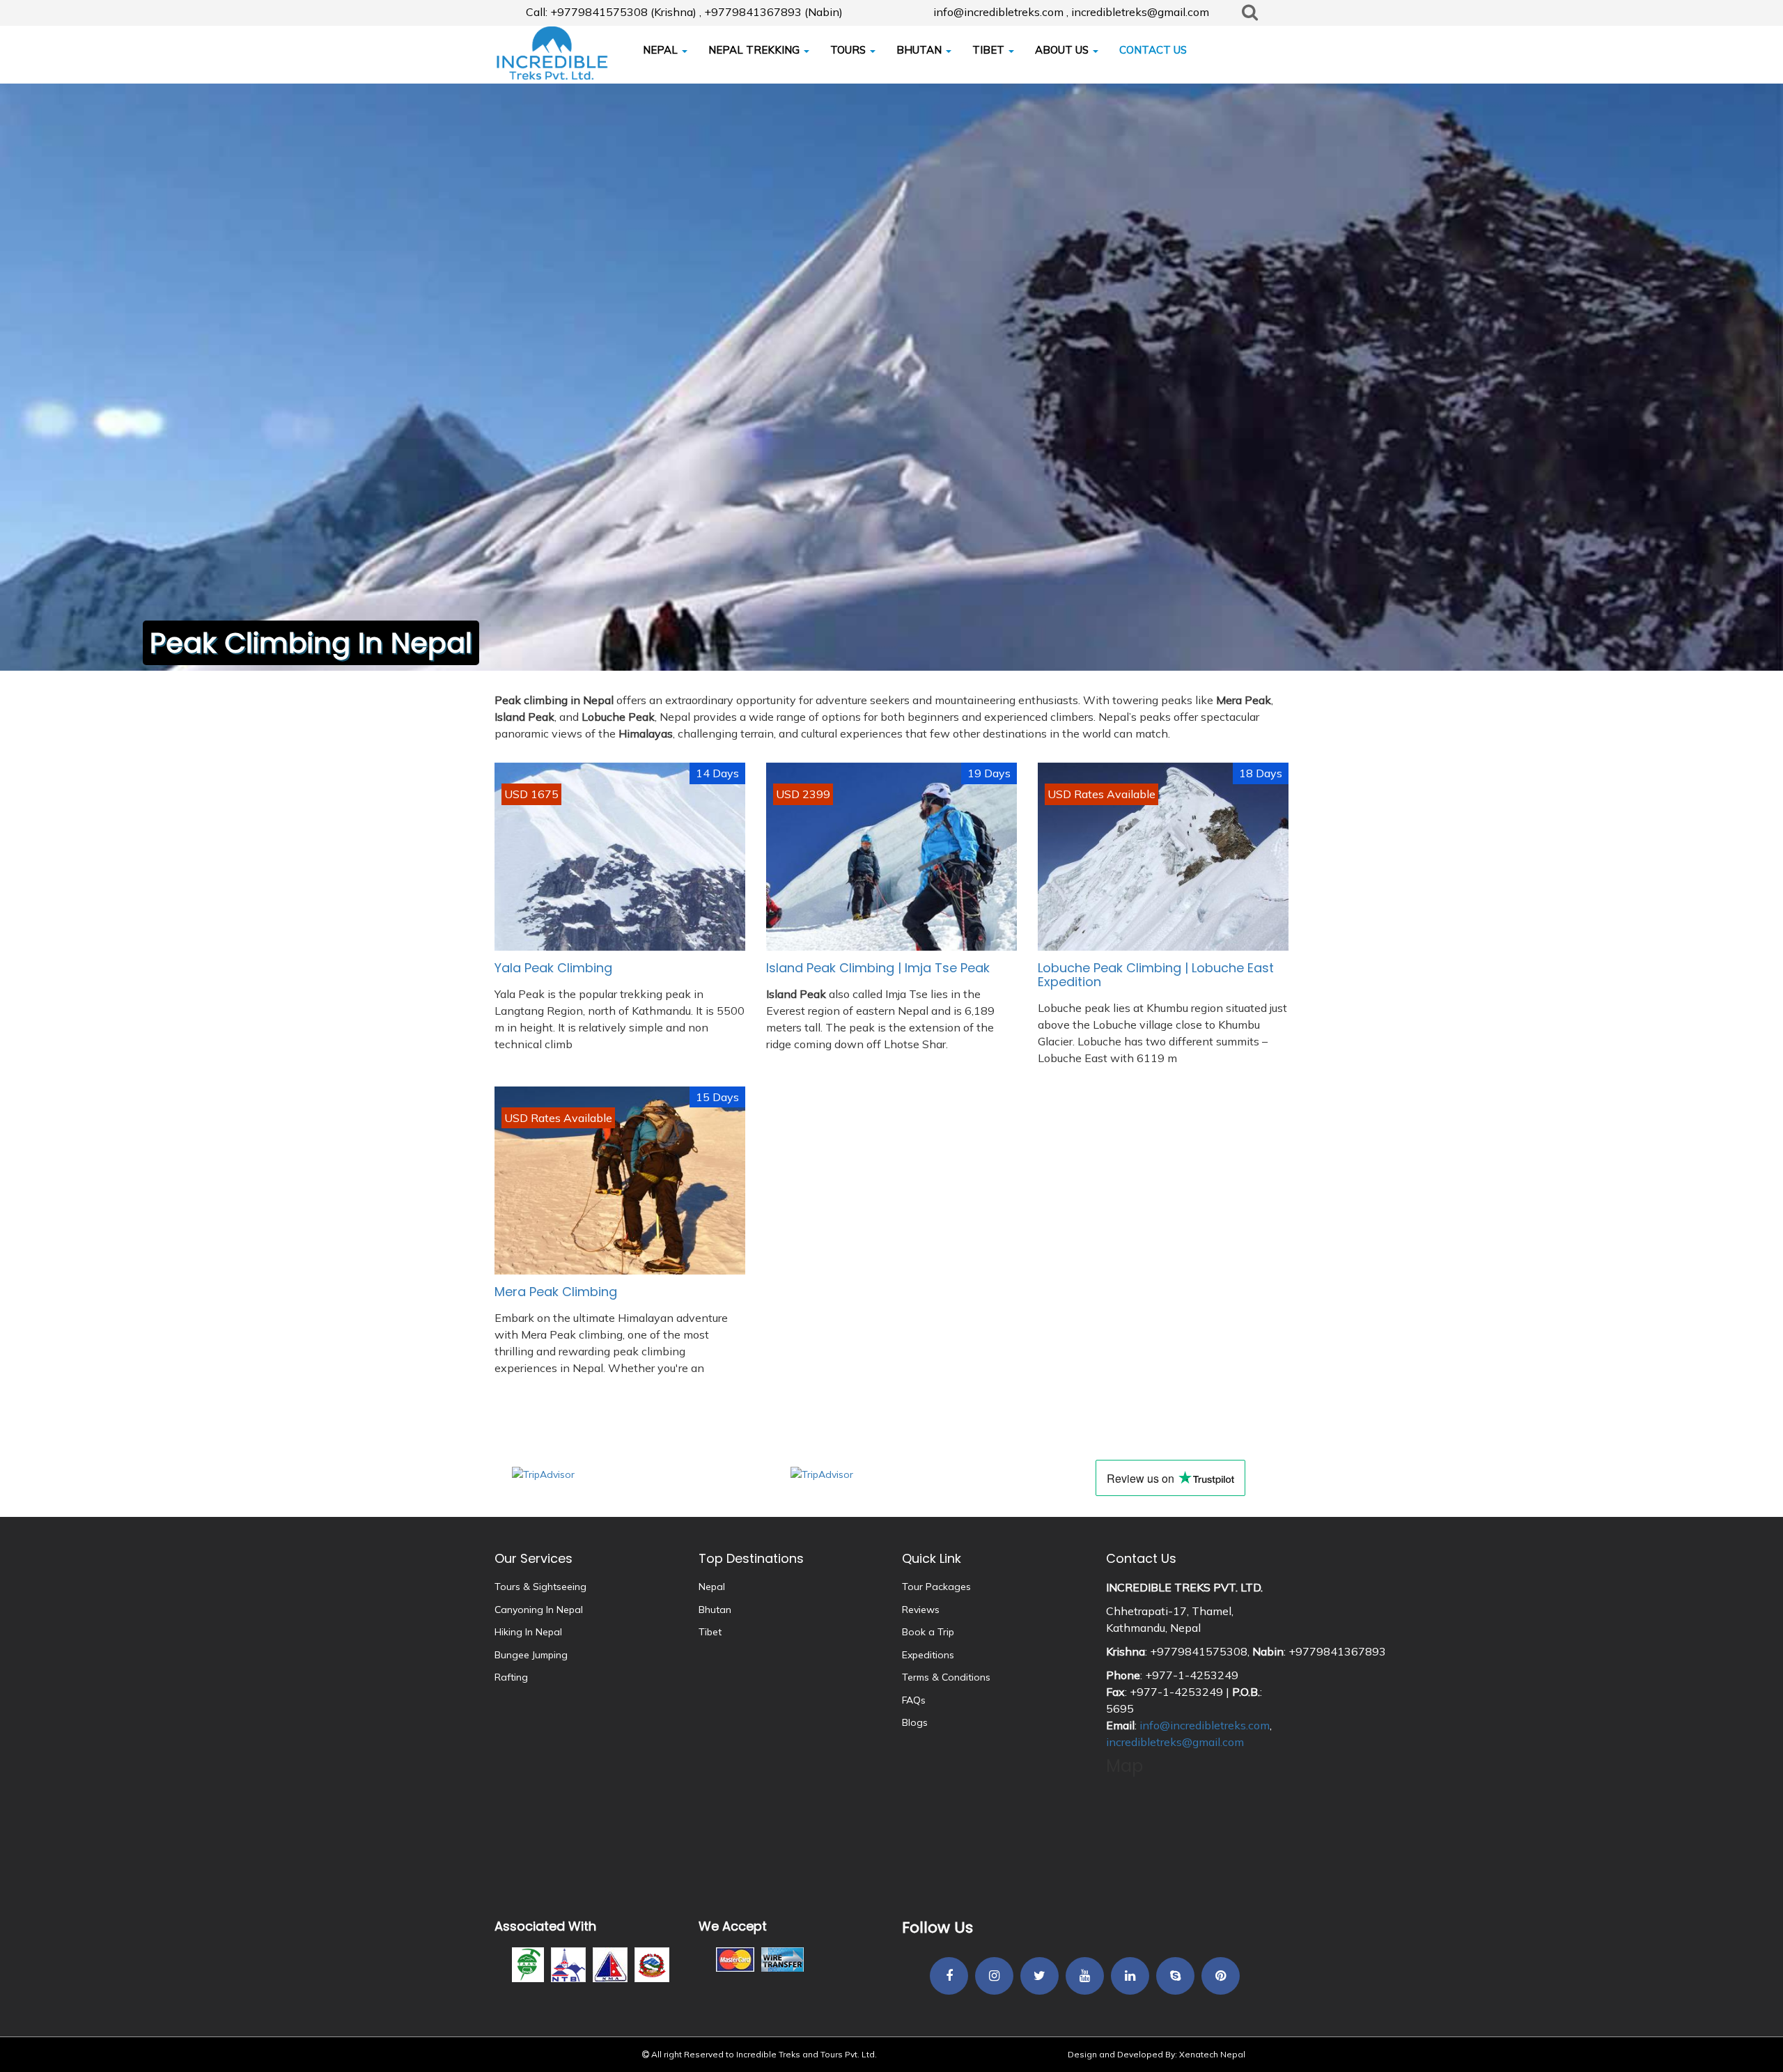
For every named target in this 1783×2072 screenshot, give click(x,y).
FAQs (914, 1700)
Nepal (712, 1587)
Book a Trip (928, 1632)
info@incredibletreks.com (1205, 1725)
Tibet (710, 1632)
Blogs (915, 1722)
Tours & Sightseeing (540, 1587)
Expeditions (928, 1655)
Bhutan (715, 1610)
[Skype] (1175, 1977)
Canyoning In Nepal (539, 1610)
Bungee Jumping (531, 1655)
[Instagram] (994, 1977)
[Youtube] (1085, 1977)
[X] (1040, 1977)
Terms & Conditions (946, 1677)
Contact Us (1141, 1558)
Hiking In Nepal (528, 1632)
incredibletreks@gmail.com (1175, 1742)
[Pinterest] (1221, 1977)
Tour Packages (936, 1587)
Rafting (511, 1677)
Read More (620, 1002)
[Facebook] (949, 1977)
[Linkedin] (1130, 1977)
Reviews (921, 1610)
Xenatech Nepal (1212, 2054)
